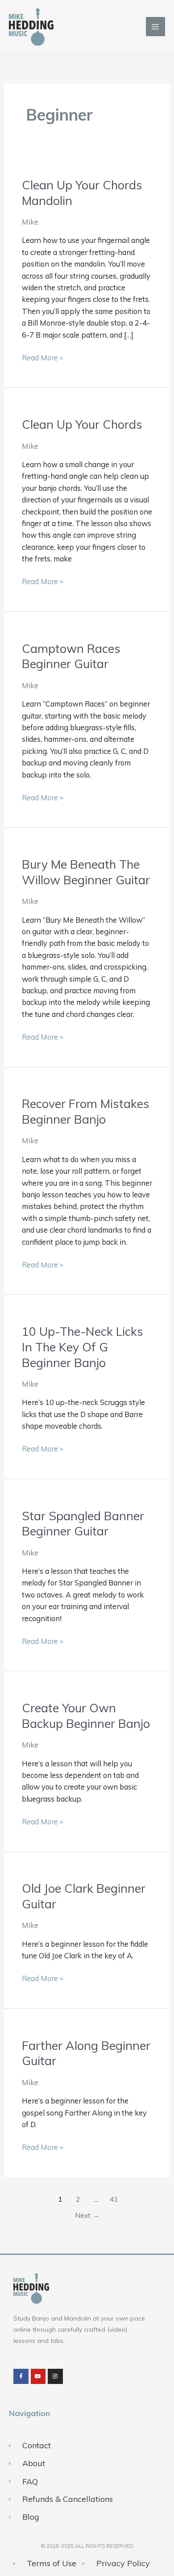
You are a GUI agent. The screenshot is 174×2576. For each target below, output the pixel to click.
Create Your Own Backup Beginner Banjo (86, 1716)
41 (114, 2199)
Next (87, 2215)
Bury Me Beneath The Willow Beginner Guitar (86, 872)
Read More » (42, 357)
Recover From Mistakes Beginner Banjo (86, 1111)
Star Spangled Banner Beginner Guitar (83, 1524)
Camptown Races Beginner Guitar (71, 656)
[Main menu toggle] (155, 27)
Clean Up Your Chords (82, 424)
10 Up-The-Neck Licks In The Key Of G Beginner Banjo (83, 1347)
